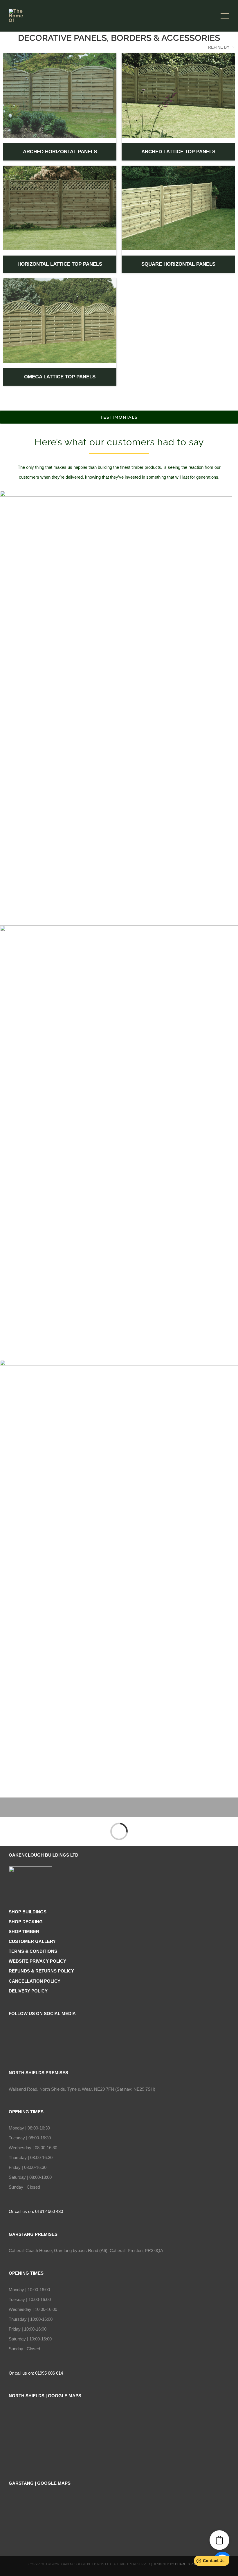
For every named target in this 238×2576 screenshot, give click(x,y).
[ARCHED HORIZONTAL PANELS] (60, 95)
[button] (219, 2540)
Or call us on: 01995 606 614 (36, 2373)
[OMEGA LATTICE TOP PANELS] (60, 321)
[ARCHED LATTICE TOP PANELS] (178, 95)
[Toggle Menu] (225, 16)
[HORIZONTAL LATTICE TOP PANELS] (60, 208)
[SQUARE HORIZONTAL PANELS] (178, 208)
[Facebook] (119, 2030)
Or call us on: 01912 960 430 (36, 2211)
